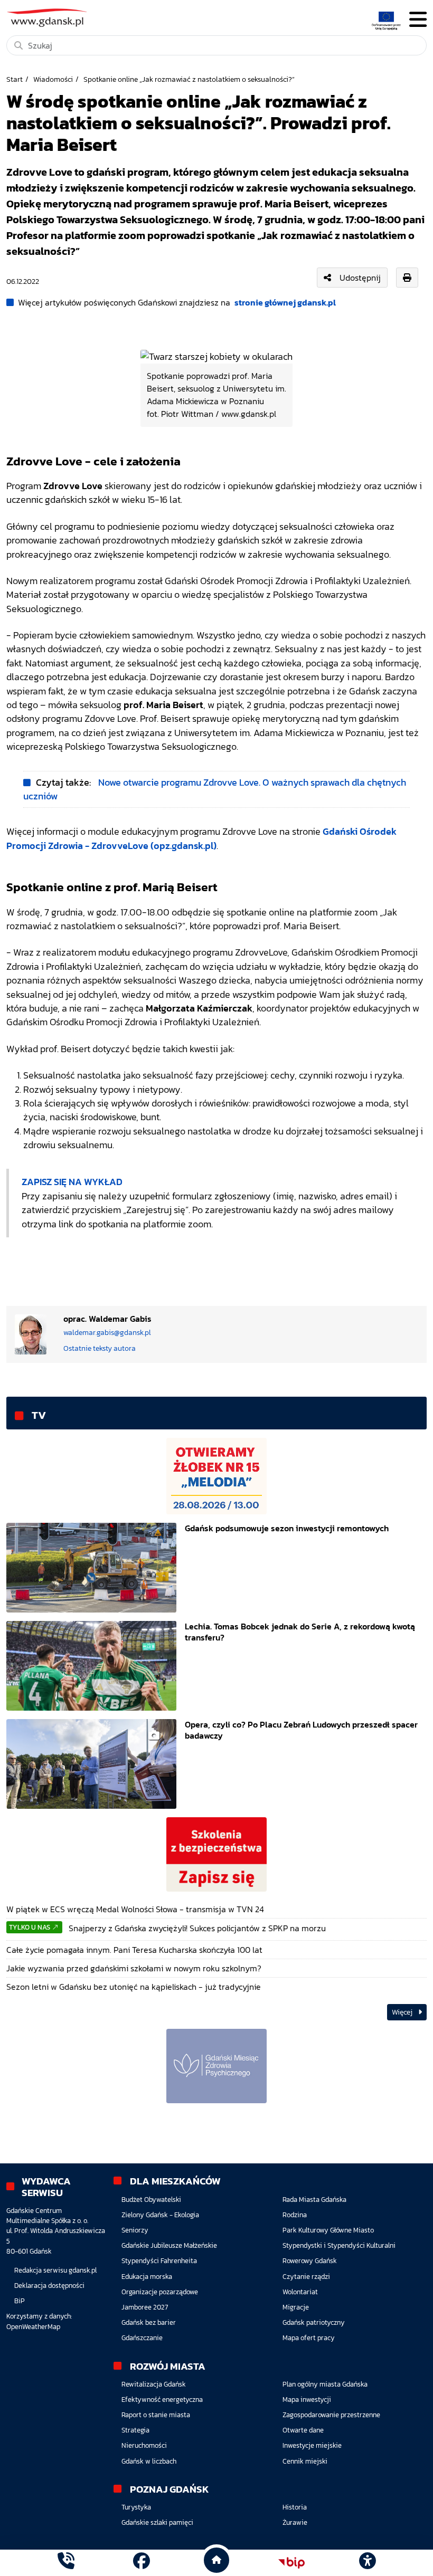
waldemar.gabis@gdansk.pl (107, 1333)
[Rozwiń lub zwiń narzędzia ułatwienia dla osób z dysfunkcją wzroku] (367, 2563)
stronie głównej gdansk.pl (285, 302)
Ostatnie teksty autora (100, 1348)
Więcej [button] (403, 2012)
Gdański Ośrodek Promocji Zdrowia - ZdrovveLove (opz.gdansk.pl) (201, 838)
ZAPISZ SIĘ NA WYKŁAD (72, 1182)
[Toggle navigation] (418, 20)
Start (15, 79)
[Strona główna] (66, 2563)
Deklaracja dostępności (49, 2286)
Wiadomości (53, 79)
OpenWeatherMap (33, 2327)
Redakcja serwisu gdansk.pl (55, 2270)
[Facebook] (142, 2563)
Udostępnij (360, 278)
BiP (20, 2301)
